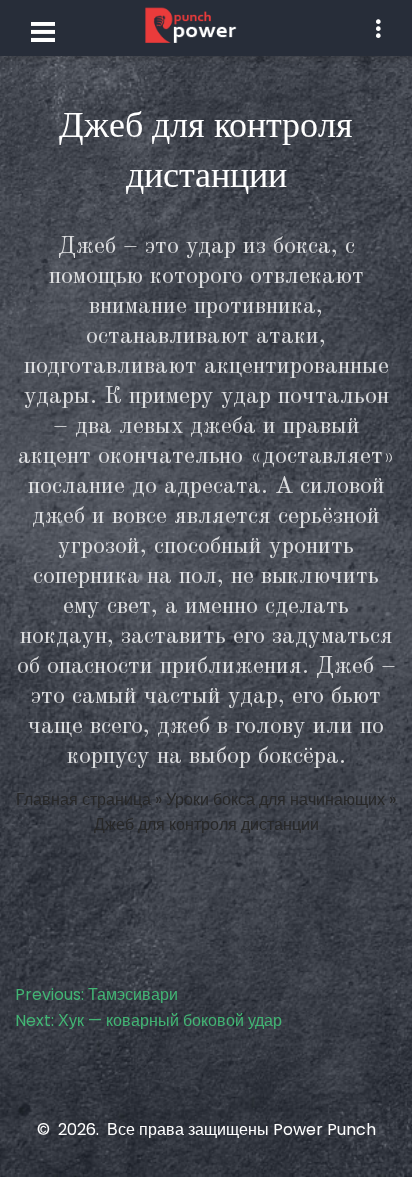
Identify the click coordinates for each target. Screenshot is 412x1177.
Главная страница (83, 799)
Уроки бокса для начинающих (275, 799)
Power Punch (324, 1129)
